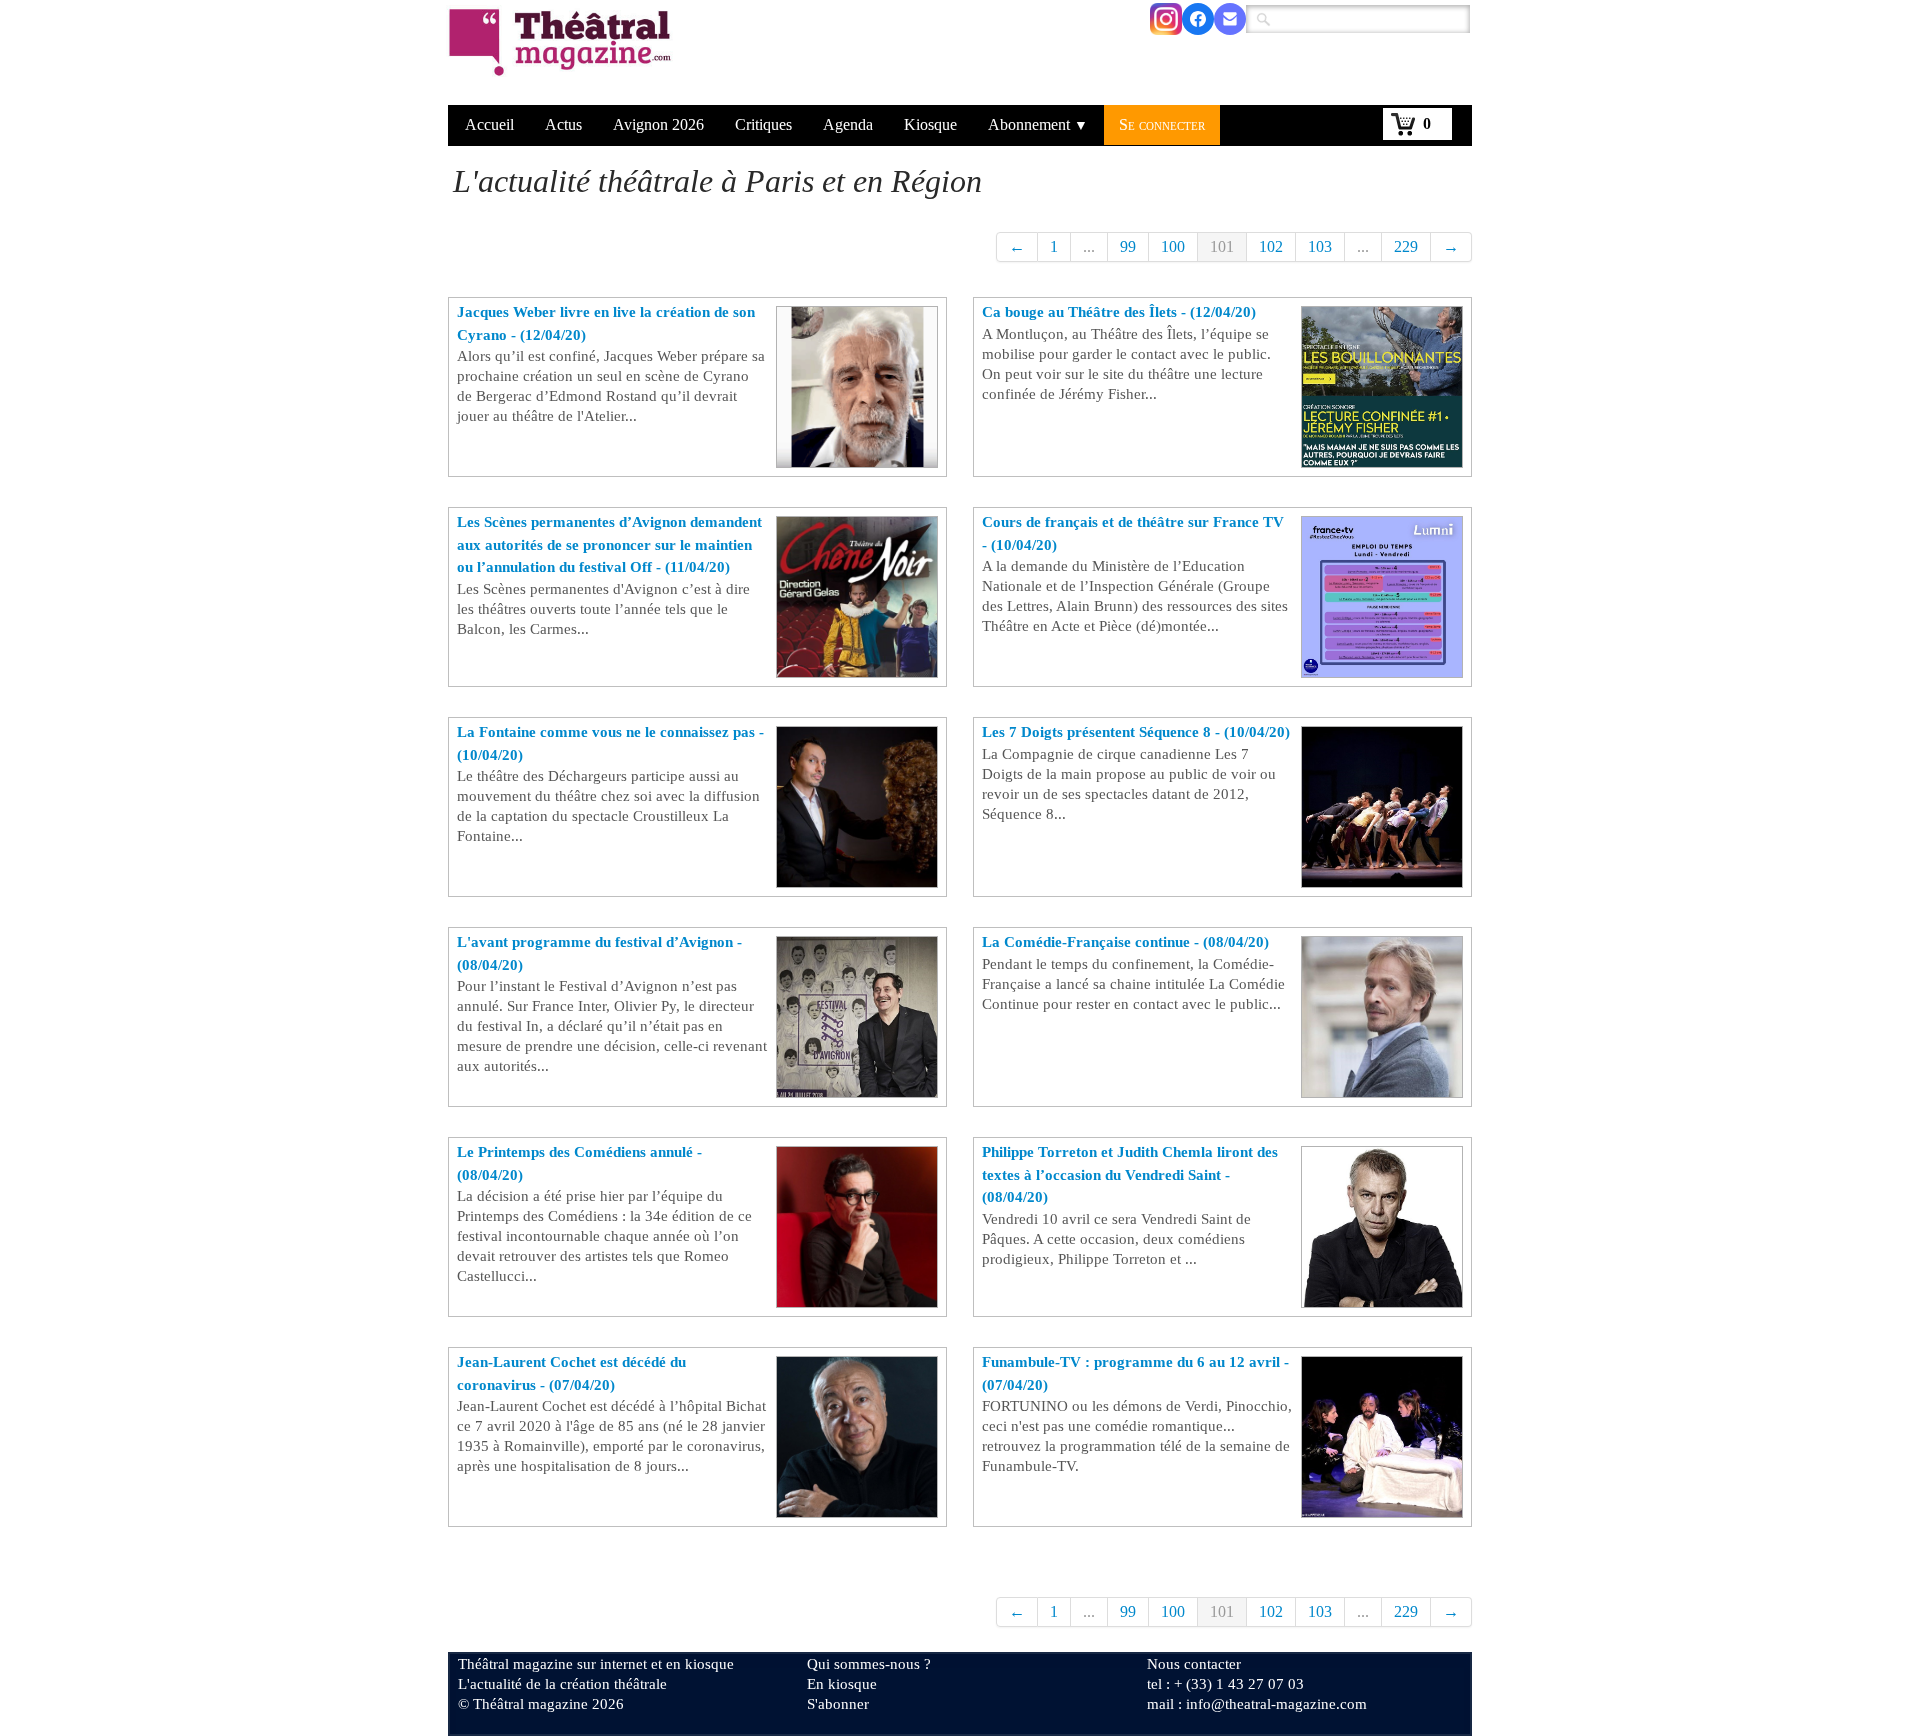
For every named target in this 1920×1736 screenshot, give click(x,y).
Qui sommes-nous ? (869, 1664)
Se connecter (1162, 124)
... (1089, 246)
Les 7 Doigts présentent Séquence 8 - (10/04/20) (1136, 732)
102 (1271, 246)
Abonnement (1038, 124)
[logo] (563, 55)
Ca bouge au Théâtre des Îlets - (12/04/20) (1119, 312)
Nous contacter (1194, 1664)
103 (1320, 246)
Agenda (848, 124)
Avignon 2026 (658, 124)
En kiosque (842, 1684)
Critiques (763, 124)
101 (1222, 246)
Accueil (489, 124)
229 (1406, 246)
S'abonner (838, 1704)
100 (1173, 246)
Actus (563, 124)
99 (1128, 246)
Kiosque (930, 124)
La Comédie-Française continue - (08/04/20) (1125, 942)
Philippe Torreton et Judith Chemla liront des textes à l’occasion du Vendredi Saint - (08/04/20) (1130, 1174)
